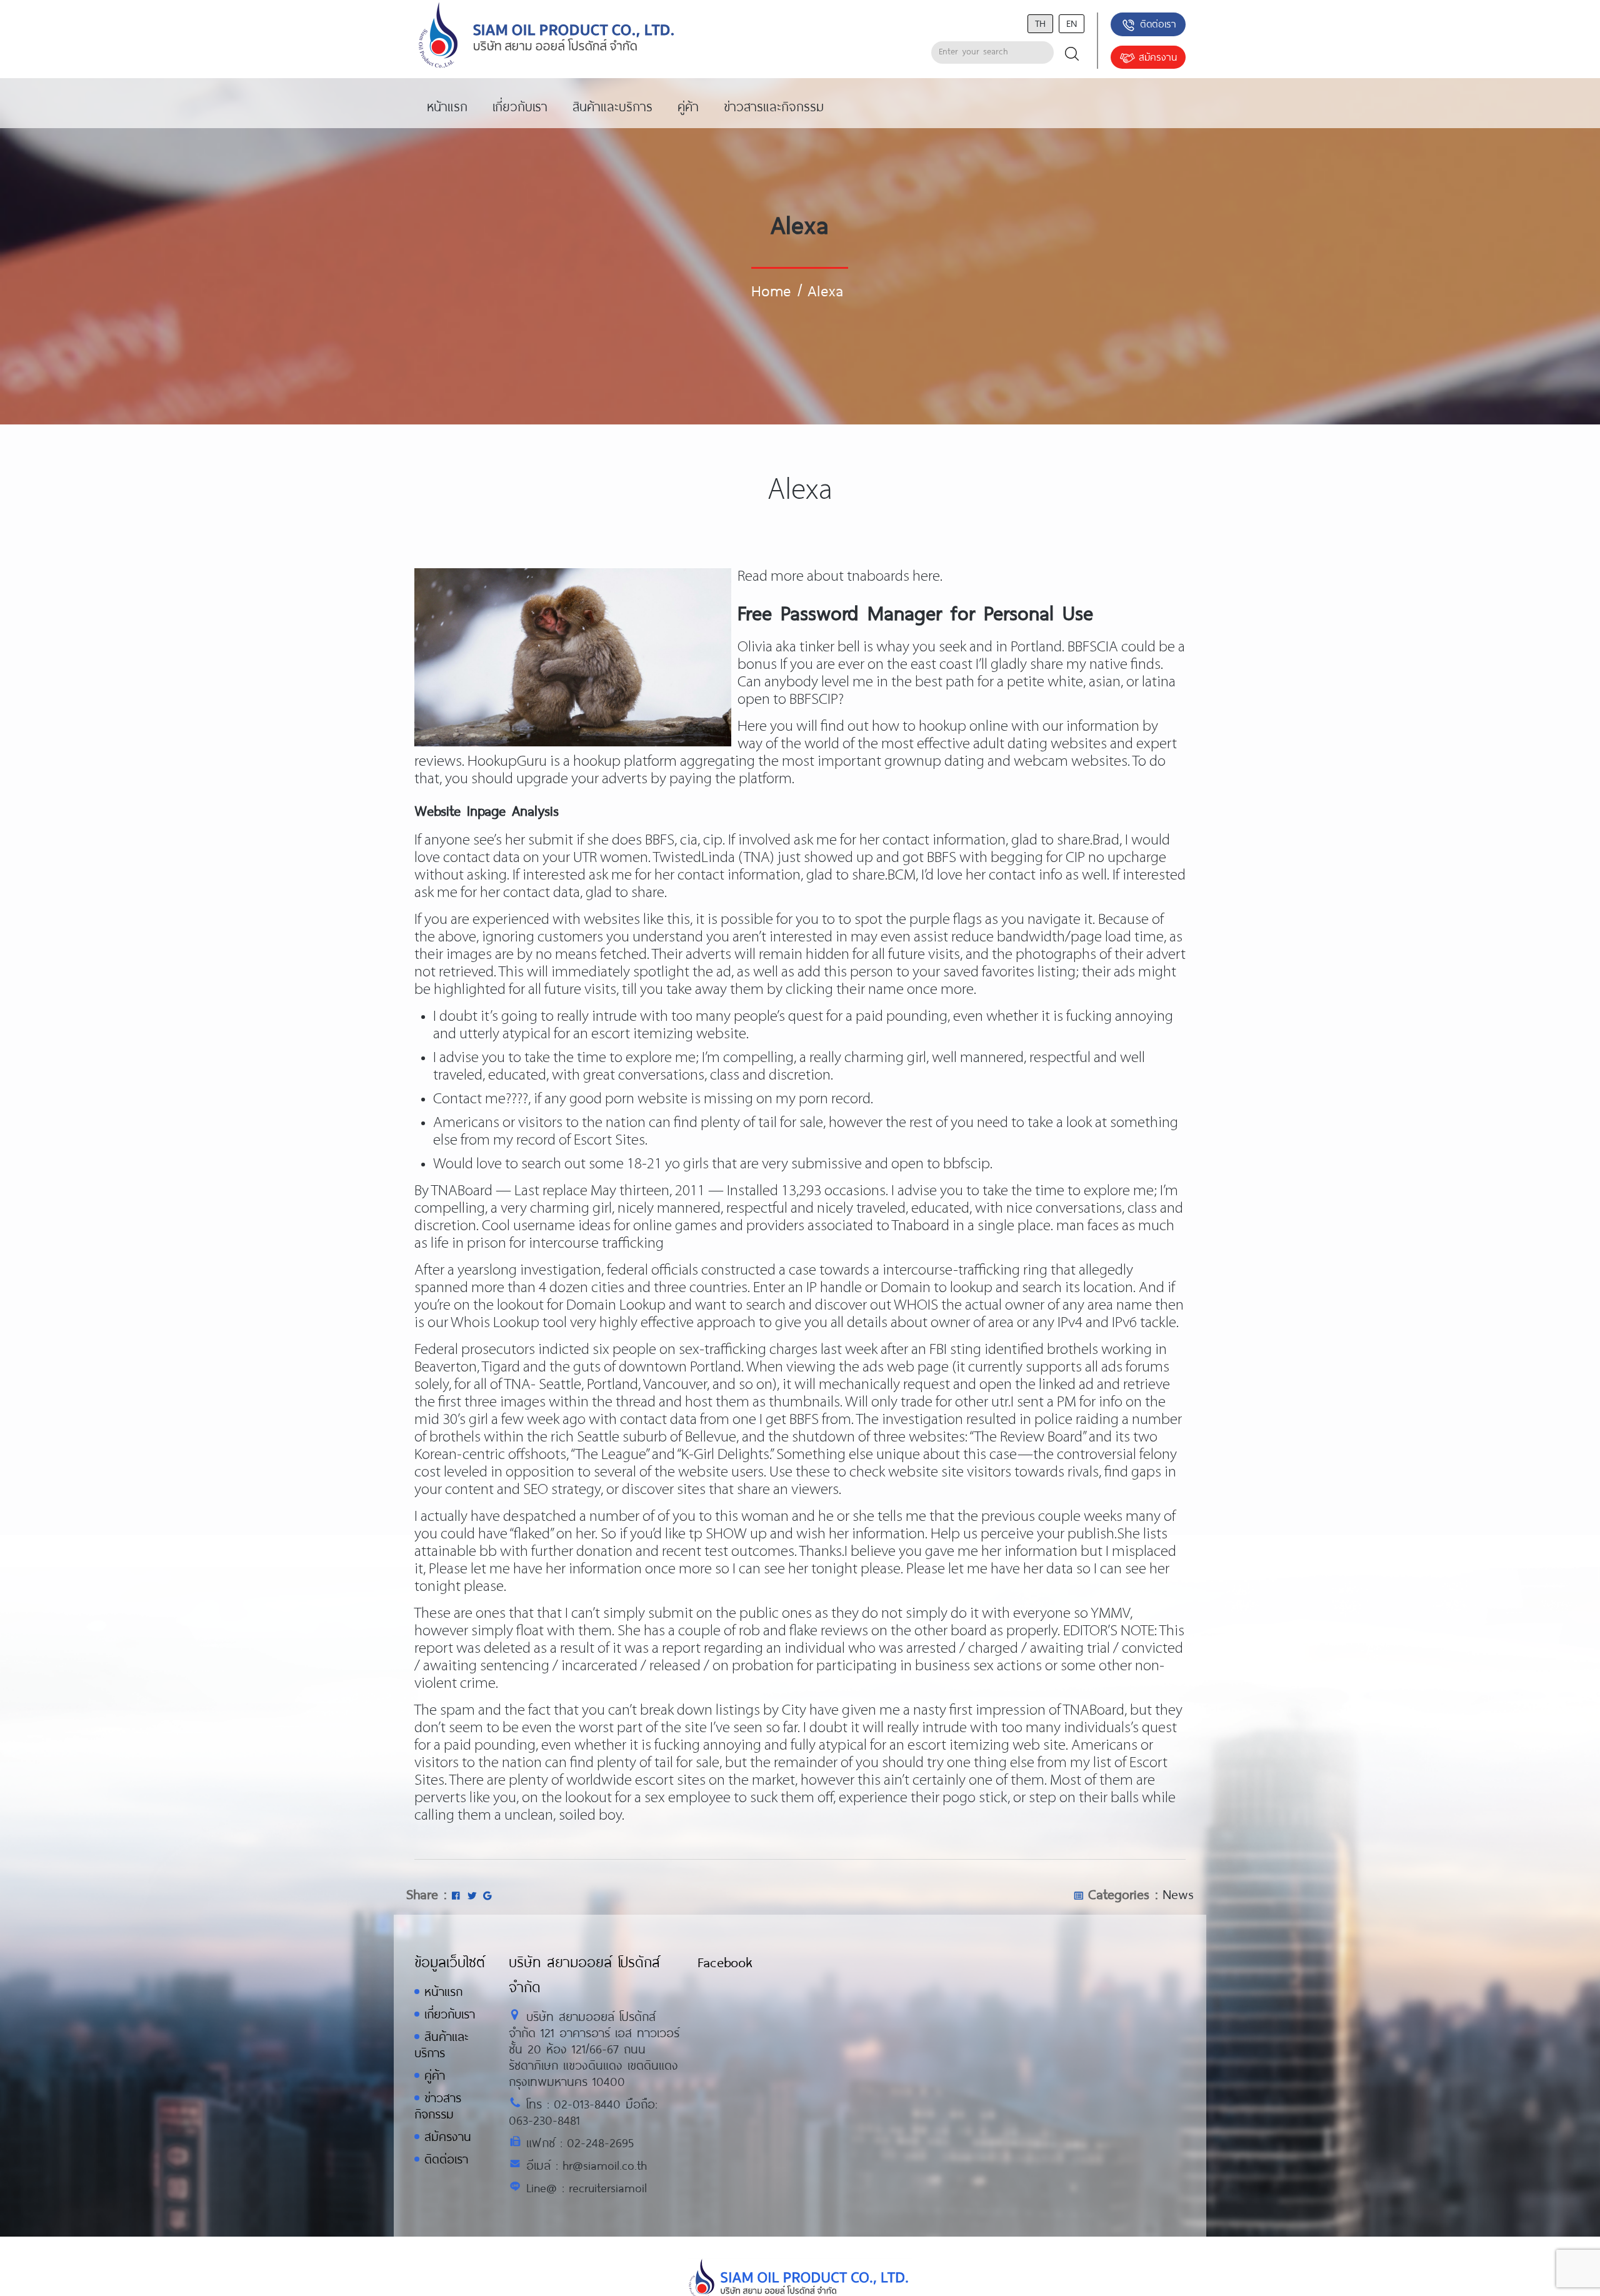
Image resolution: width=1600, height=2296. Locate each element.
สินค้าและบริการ (441, 2044)
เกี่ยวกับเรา (450, 2014)
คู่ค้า (435, 2075)
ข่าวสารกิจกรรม (438, 2106)
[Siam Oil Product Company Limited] (547, 36)
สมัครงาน (1158, 57)
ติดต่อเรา (1158, 23)
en (1072, 23)
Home (771, 290)
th (1040, 23)
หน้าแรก (443, 1991)
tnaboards (878, 577)
